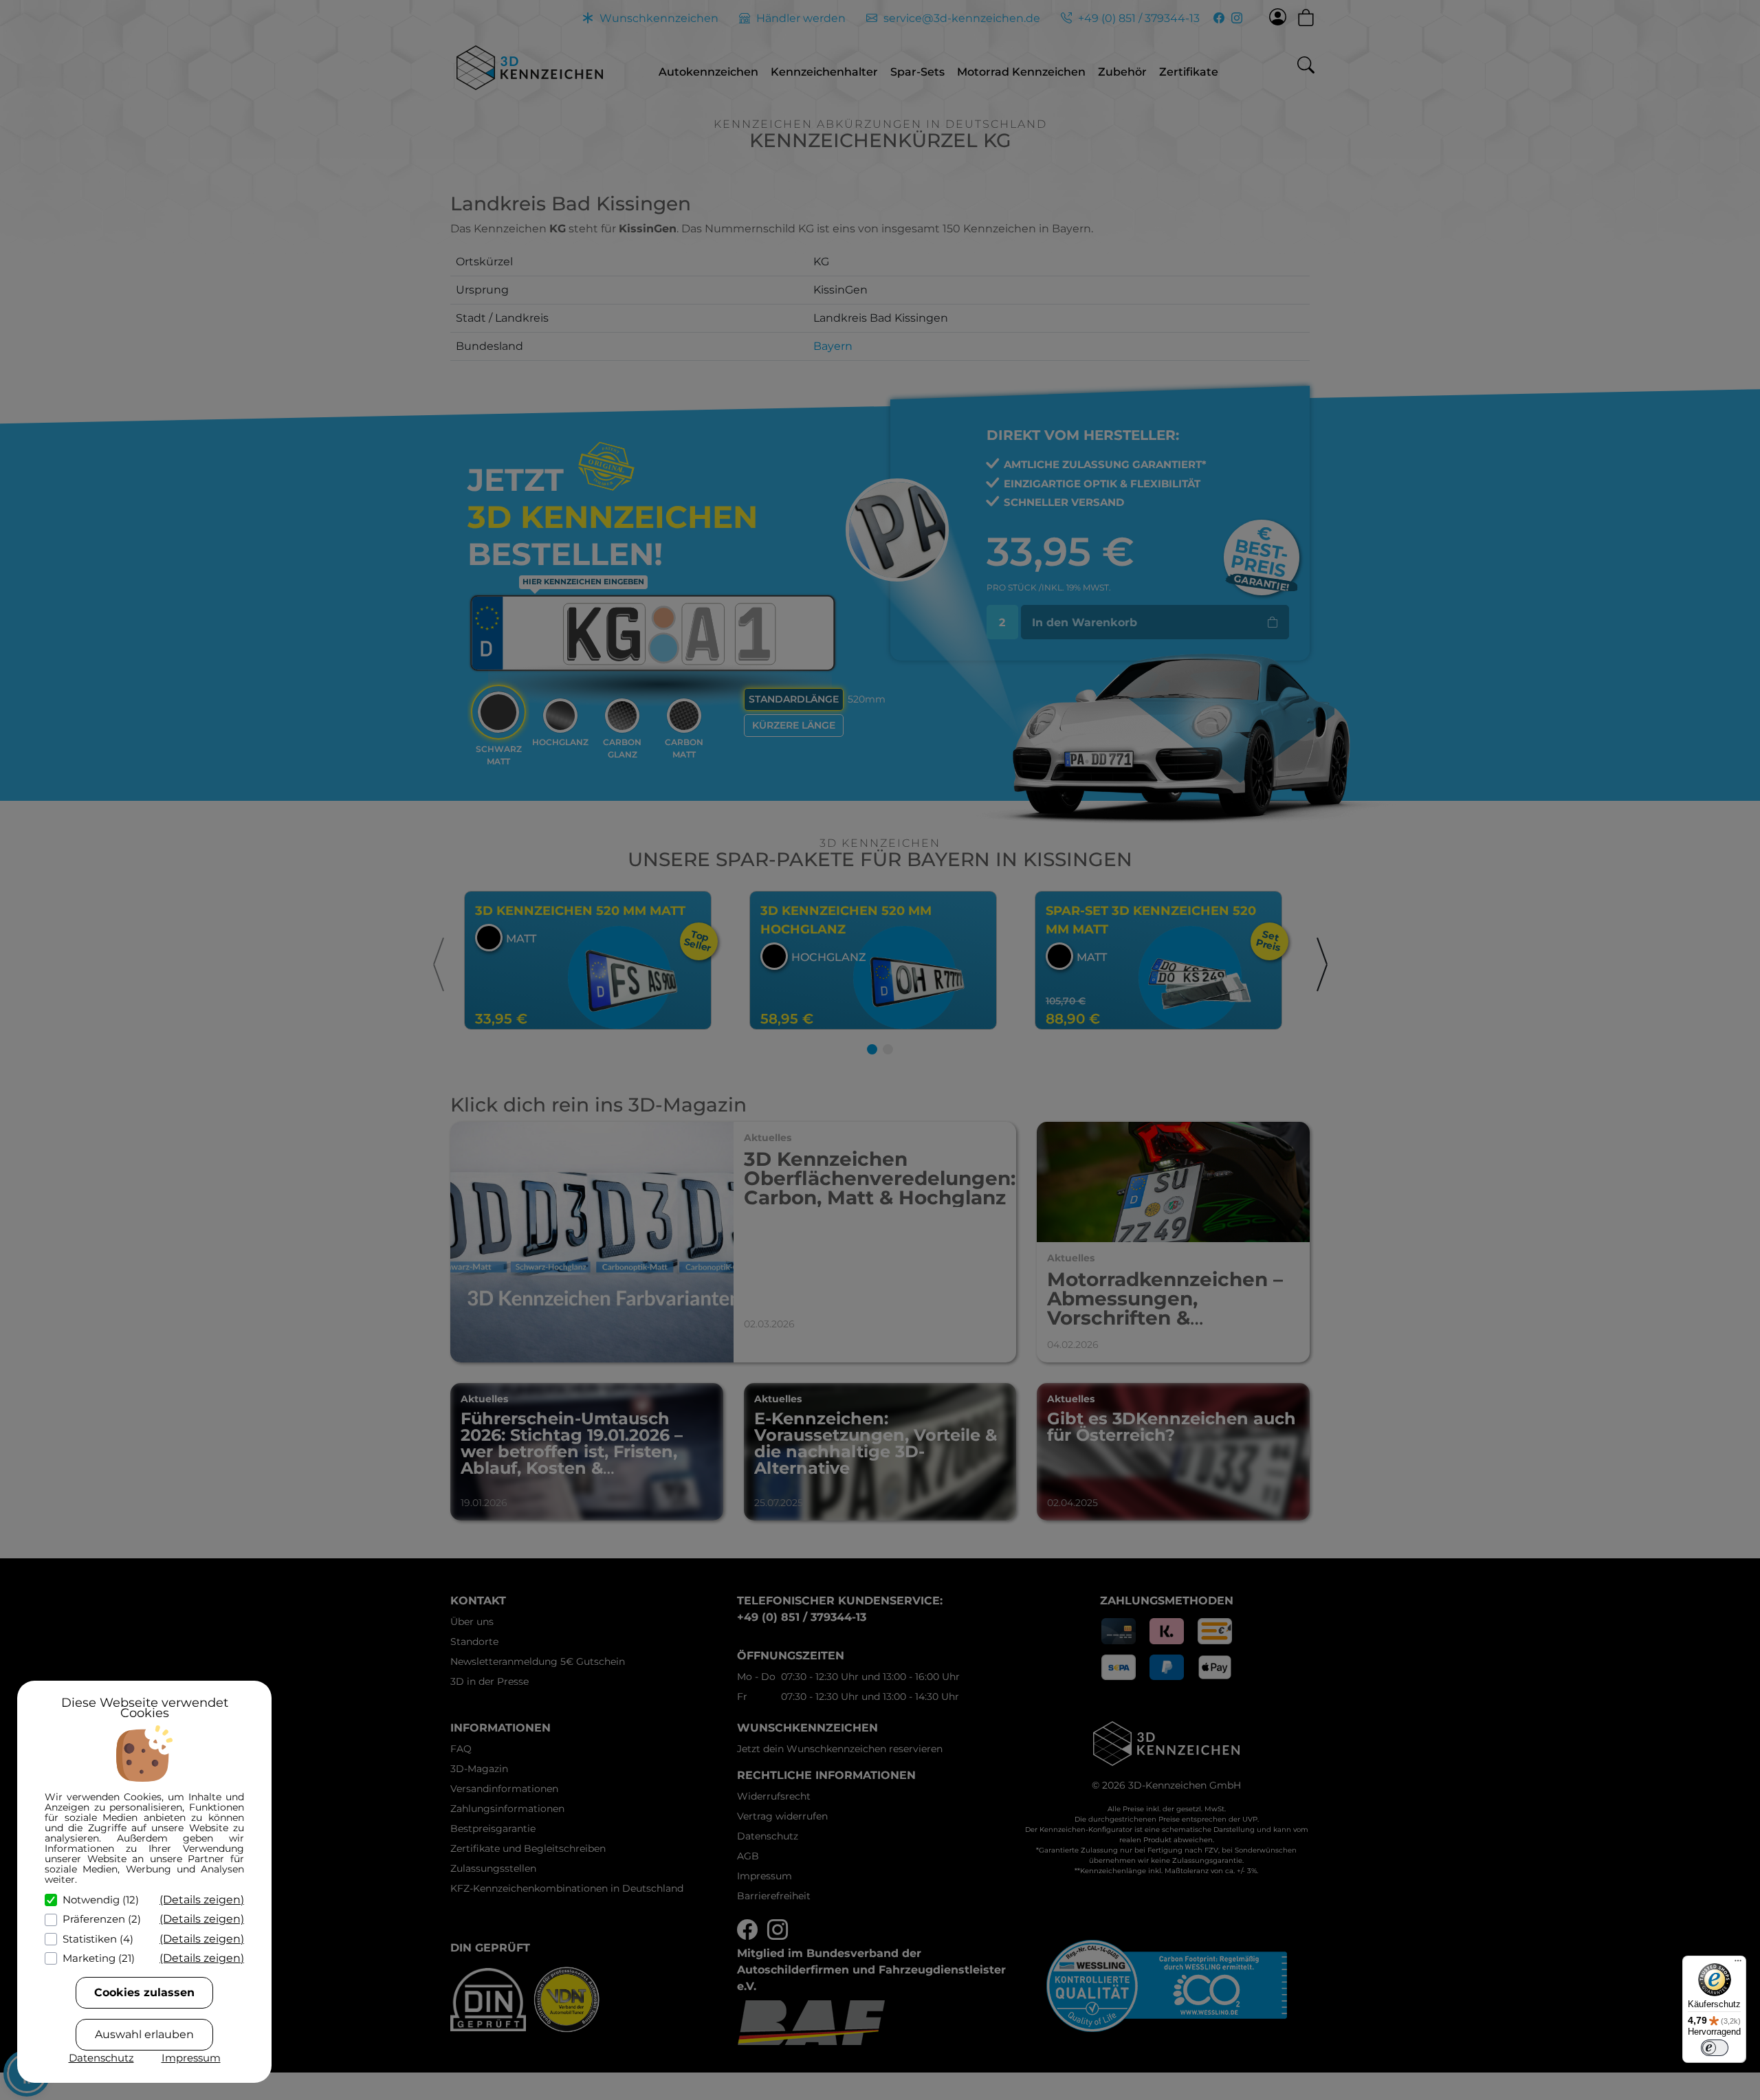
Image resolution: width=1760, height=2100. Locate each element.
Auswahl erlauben (144, 2034)
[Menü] (1738, 1964)
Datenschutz (101, 2058)
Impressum (191, 2058)
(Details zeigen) (202, 1900)
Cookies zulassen (144, 1992)
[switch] (1715, 2048)
